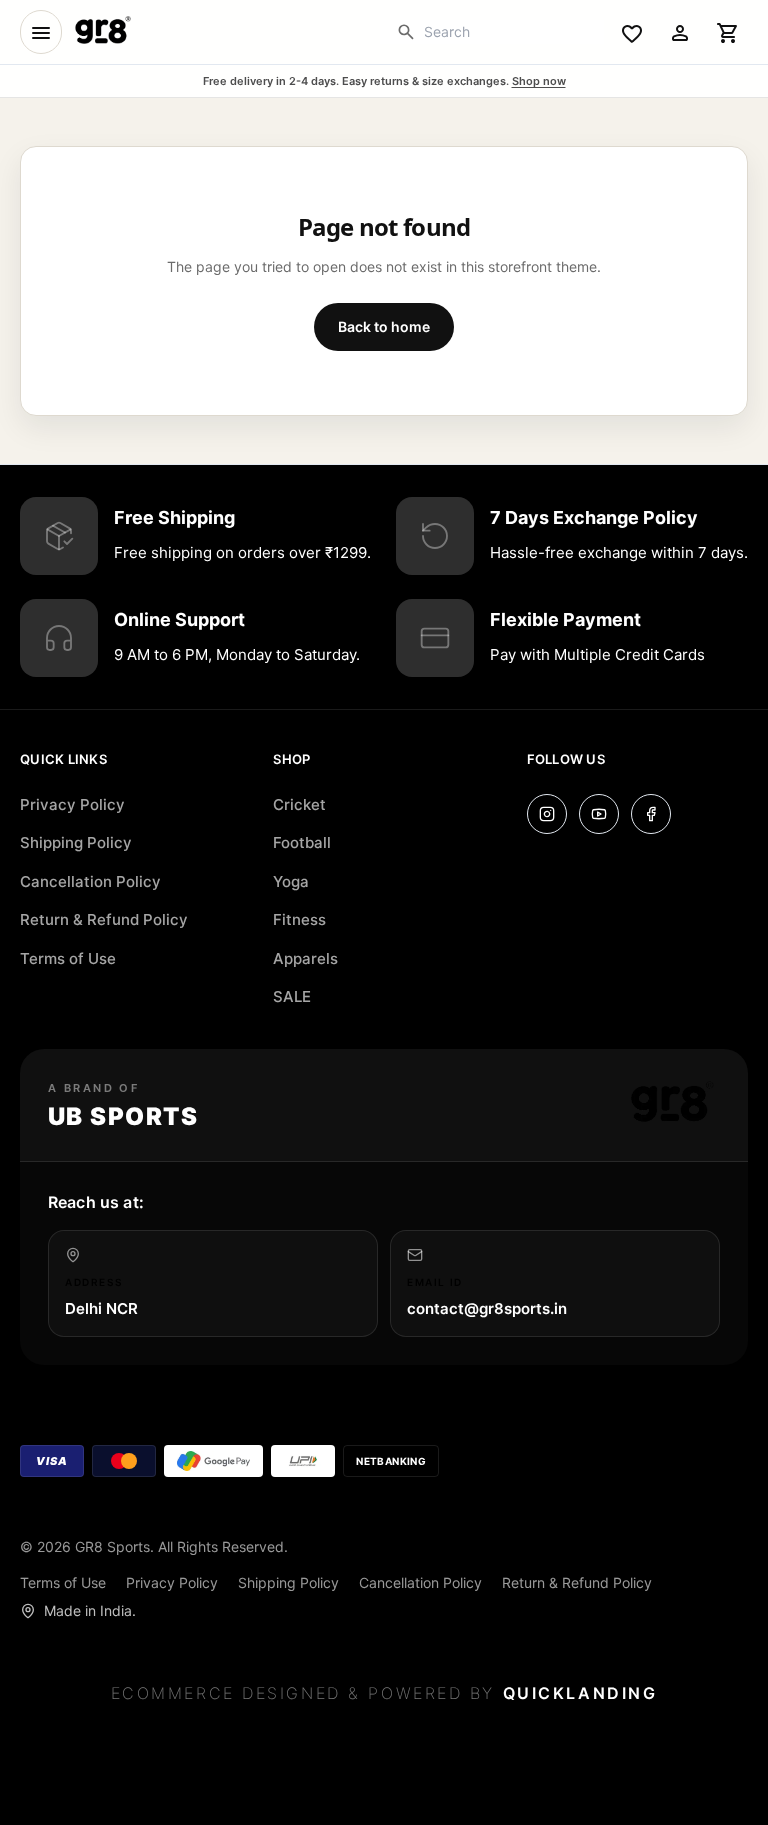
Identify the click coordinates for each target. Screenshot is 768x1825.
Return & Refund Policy (104, 919)
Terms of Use (68, 958)
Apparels (305, 958)
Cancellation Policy (90, 881)
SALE (292, 996)
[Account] (680, 32)
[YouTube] (599, 814)
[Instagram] (547, 814)
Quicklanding (580, 1693)
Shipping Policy (76, 842)
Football (302, 842)
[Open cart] (728, 32)
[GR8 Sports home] (102, 32)
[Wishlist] (632, 32)
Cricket (299, 804)
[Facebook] (651, 814)
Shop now (539, 81)
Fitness (299, 919)
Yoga (291, 881)
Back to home (384, 326)
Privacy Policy (72, 804)
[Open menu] (41, 32)
